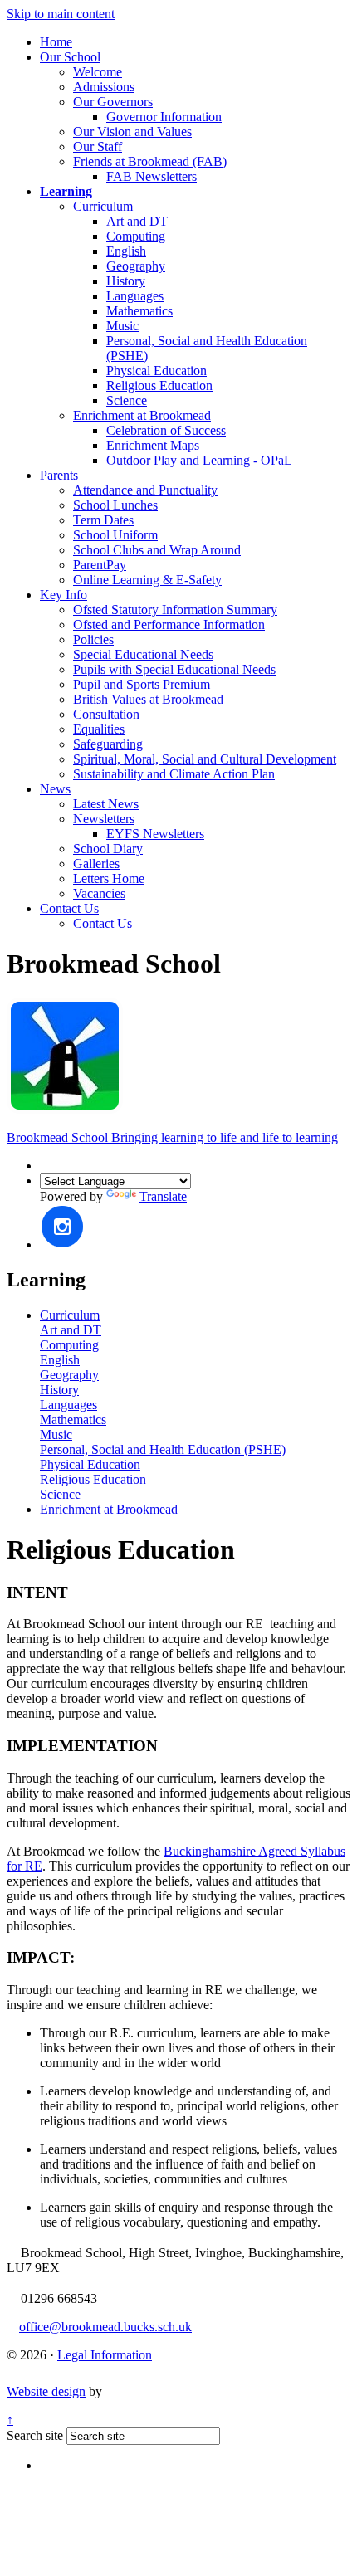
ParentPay (100, 565)
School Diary (108, 849)
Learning (66, 191)
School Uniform (115, 535)
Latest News (106, 804)
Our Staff (98, 146)
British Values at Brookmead (148, 699)
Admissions (104, 87)
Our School (70, 57)
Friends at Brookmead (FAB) (150, 161)
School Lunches (115, 505)
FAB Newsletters (152, 176)
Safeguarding (108, 744)
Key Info (64, 595)
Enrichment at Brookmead (142, 415)
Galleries (96, 864)
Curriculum (103, 206)
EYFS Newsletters (155, 834)
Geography (136, 266)
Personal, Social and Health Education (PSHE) (163, 1449)
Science (127, 400)
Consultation (106, 714)
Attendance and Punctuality (145, 490)
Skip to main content (61, 14)
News (55, 789)
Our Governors (113, 102)
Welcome (98, 72)
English (126, 251)
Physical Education (156, 371)
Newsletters (104, 819)
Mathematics (139, 311)
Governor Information (164, 117)
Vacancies (99, 893)
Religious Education (159, 385)
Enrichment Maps (153, 445)
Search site (35, 2435)
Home (56, 42)
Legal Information (105, 2355)
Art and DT (137, 221)
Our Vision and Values (132, 132)
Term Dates (103, 520)
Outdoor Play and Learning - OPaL (199, 460)
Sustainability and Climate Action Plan (174, 774)
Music (122, 326)
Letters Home (109, 878)
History (126, 281)
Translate (163, 1196)
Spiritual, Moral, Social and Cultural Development (205, 759)
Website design (46, 2391)
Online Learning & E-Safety (147, 580)
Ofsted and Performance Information (169, 624)
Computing (136, 236)
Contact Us (69, 908)
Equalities (99, 729)
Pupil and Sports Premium (142, 684)
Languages (135, 296)
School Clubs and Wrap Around (157, 550)
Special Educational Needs (143, 654)
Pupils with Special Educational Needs (174, 669)
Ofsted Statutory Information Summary (175, 610)
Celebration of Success (166, 430)
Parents (59, 475)
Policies (93, 639)
